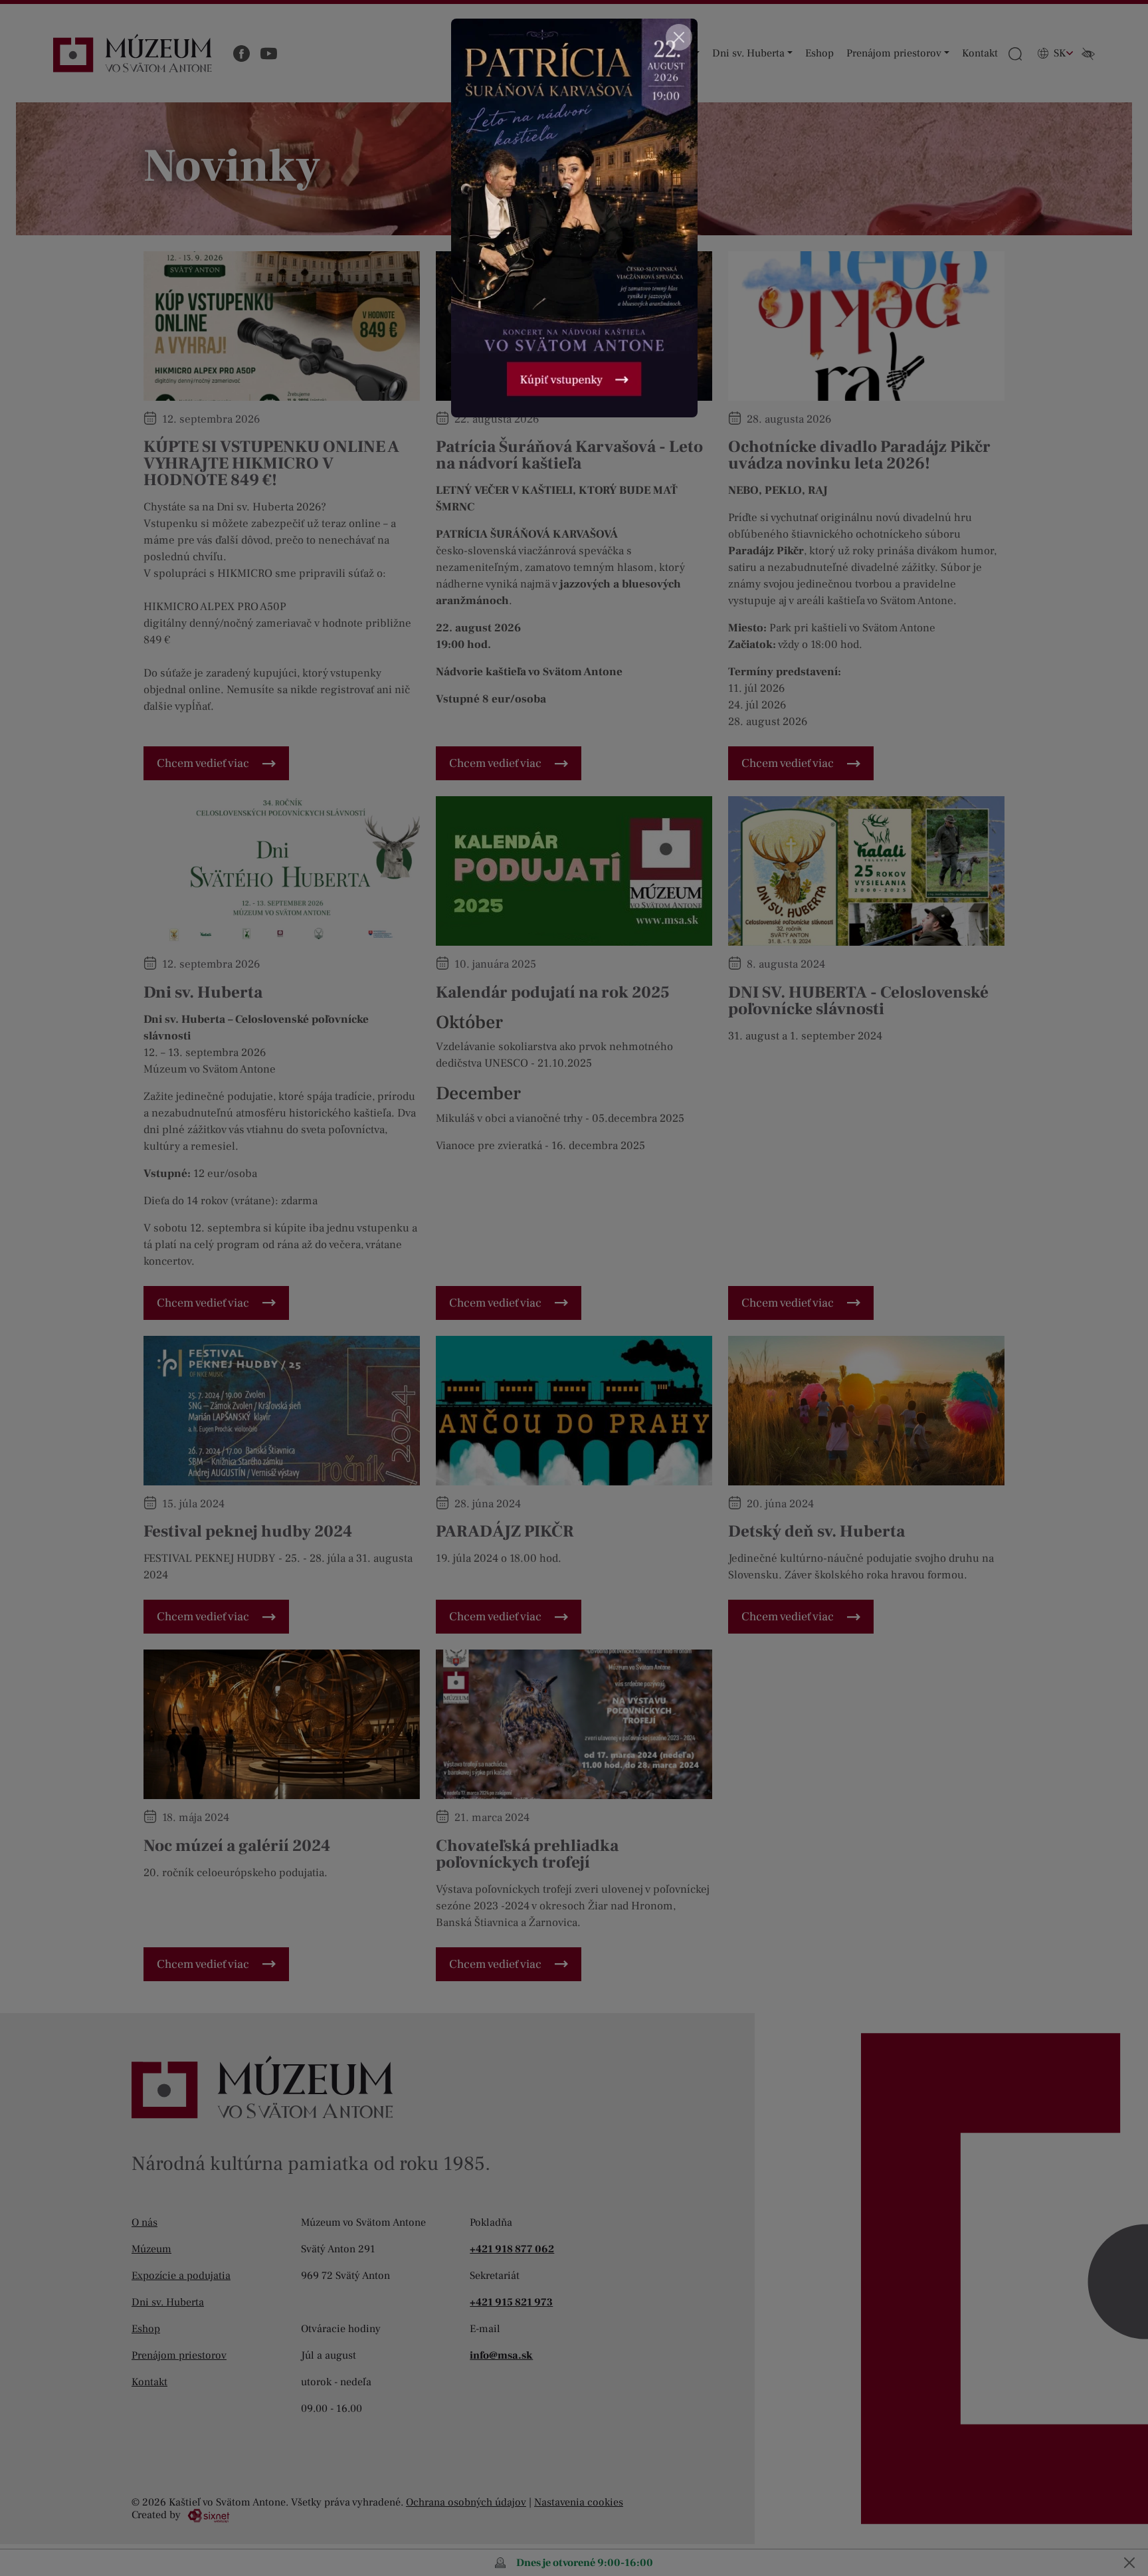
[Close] (679, 37)
